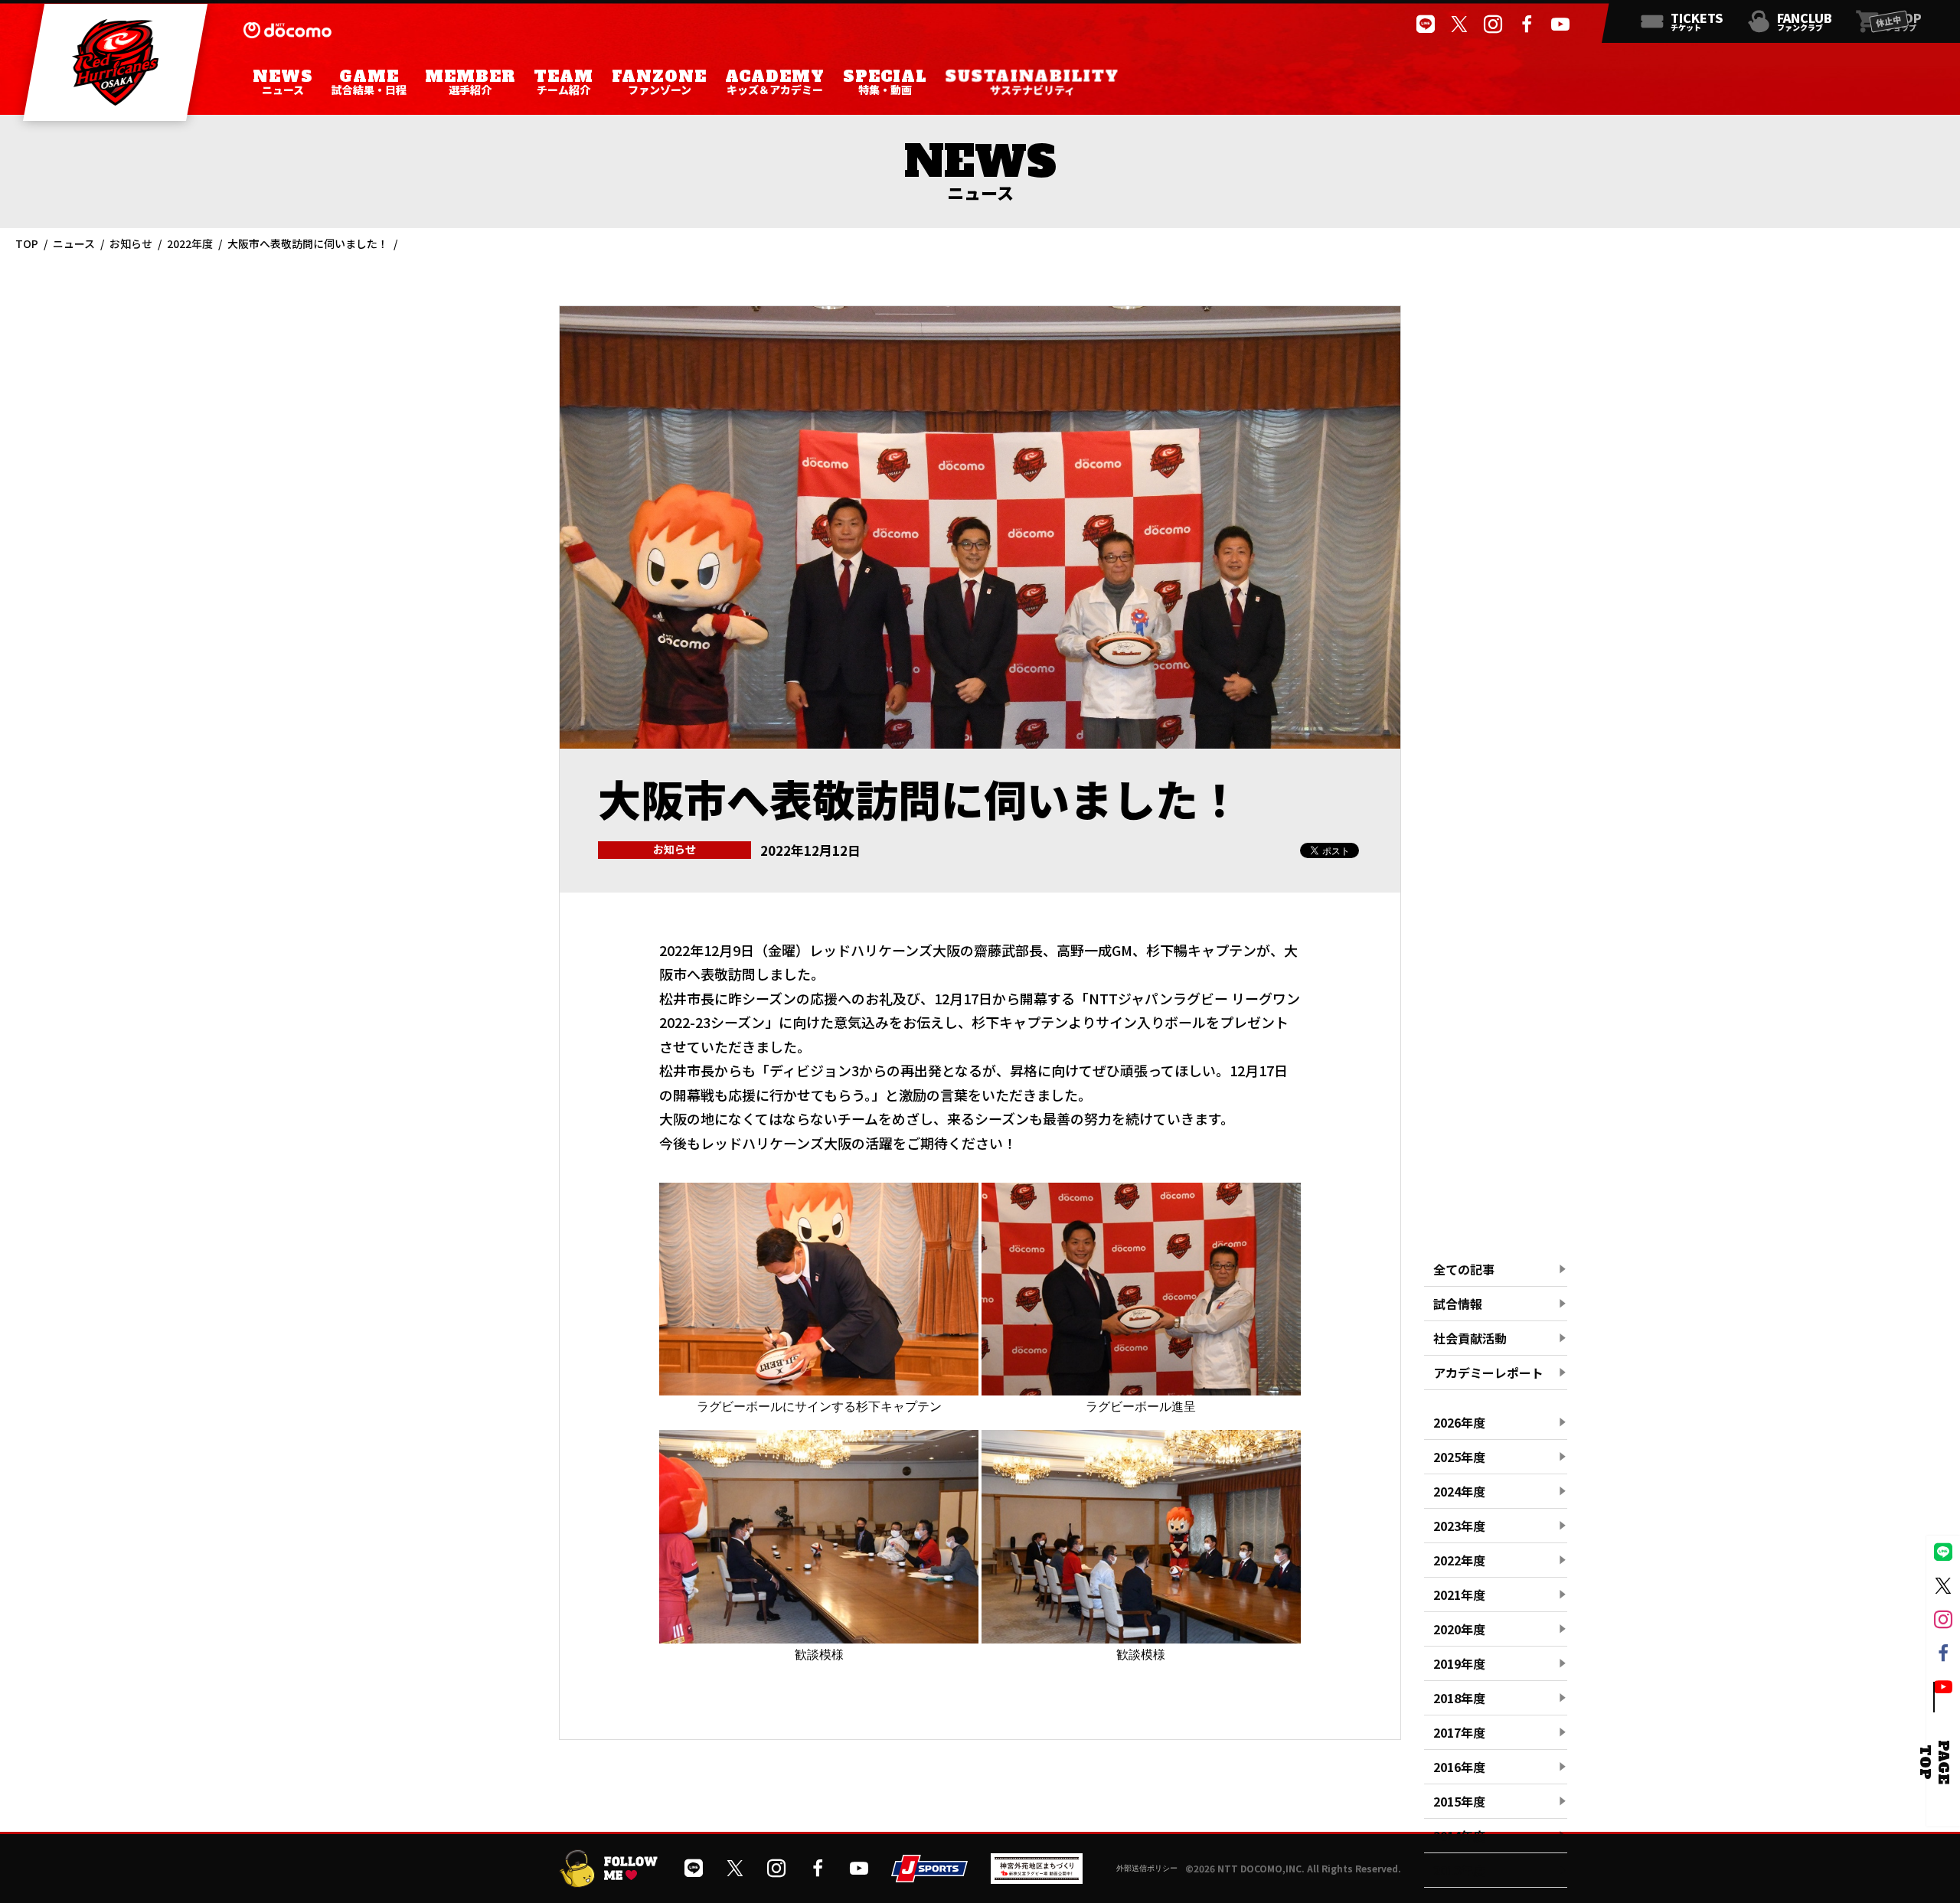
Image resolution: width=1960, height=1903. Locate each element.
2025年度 (1459, 1457)
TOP (27, 243)
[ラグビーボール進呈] (1141, 1389)
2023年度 (1459, 1526)
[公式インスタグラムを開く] (1493, 24)
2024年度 (1459, 1491)
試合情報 (1458, 1304)
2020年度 (1459, 1629)
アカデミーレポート (1488, 1373)
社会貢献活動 (1470, 1338)
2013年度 (1459, 1870)
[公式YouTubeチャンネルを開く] (1560, 24)
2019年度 (1459, 1663)
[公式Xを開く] (1459, 24)
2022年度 (190, 243)
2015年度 (1459, 1801)
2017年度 (1459, 1732)
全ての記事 (1464, 1269)
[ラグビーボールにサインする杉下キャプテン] (819, 1389)
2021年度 (1459, 1595)
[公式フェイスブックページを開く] (1527, 24)
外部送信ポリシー (1147, 1868)
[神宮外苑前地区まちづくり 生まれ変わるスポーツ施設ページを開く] (1037, 1878)
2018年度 (1459, 1698)
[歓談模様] (819, 1637)
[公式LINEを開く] (1426, 24)
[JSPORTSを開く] (929, 1876)
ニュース (74, 243)
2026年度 (1459, 1422)
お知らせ (131, 243)
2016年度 (1459, 1767)
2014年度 (1459, 1836)
